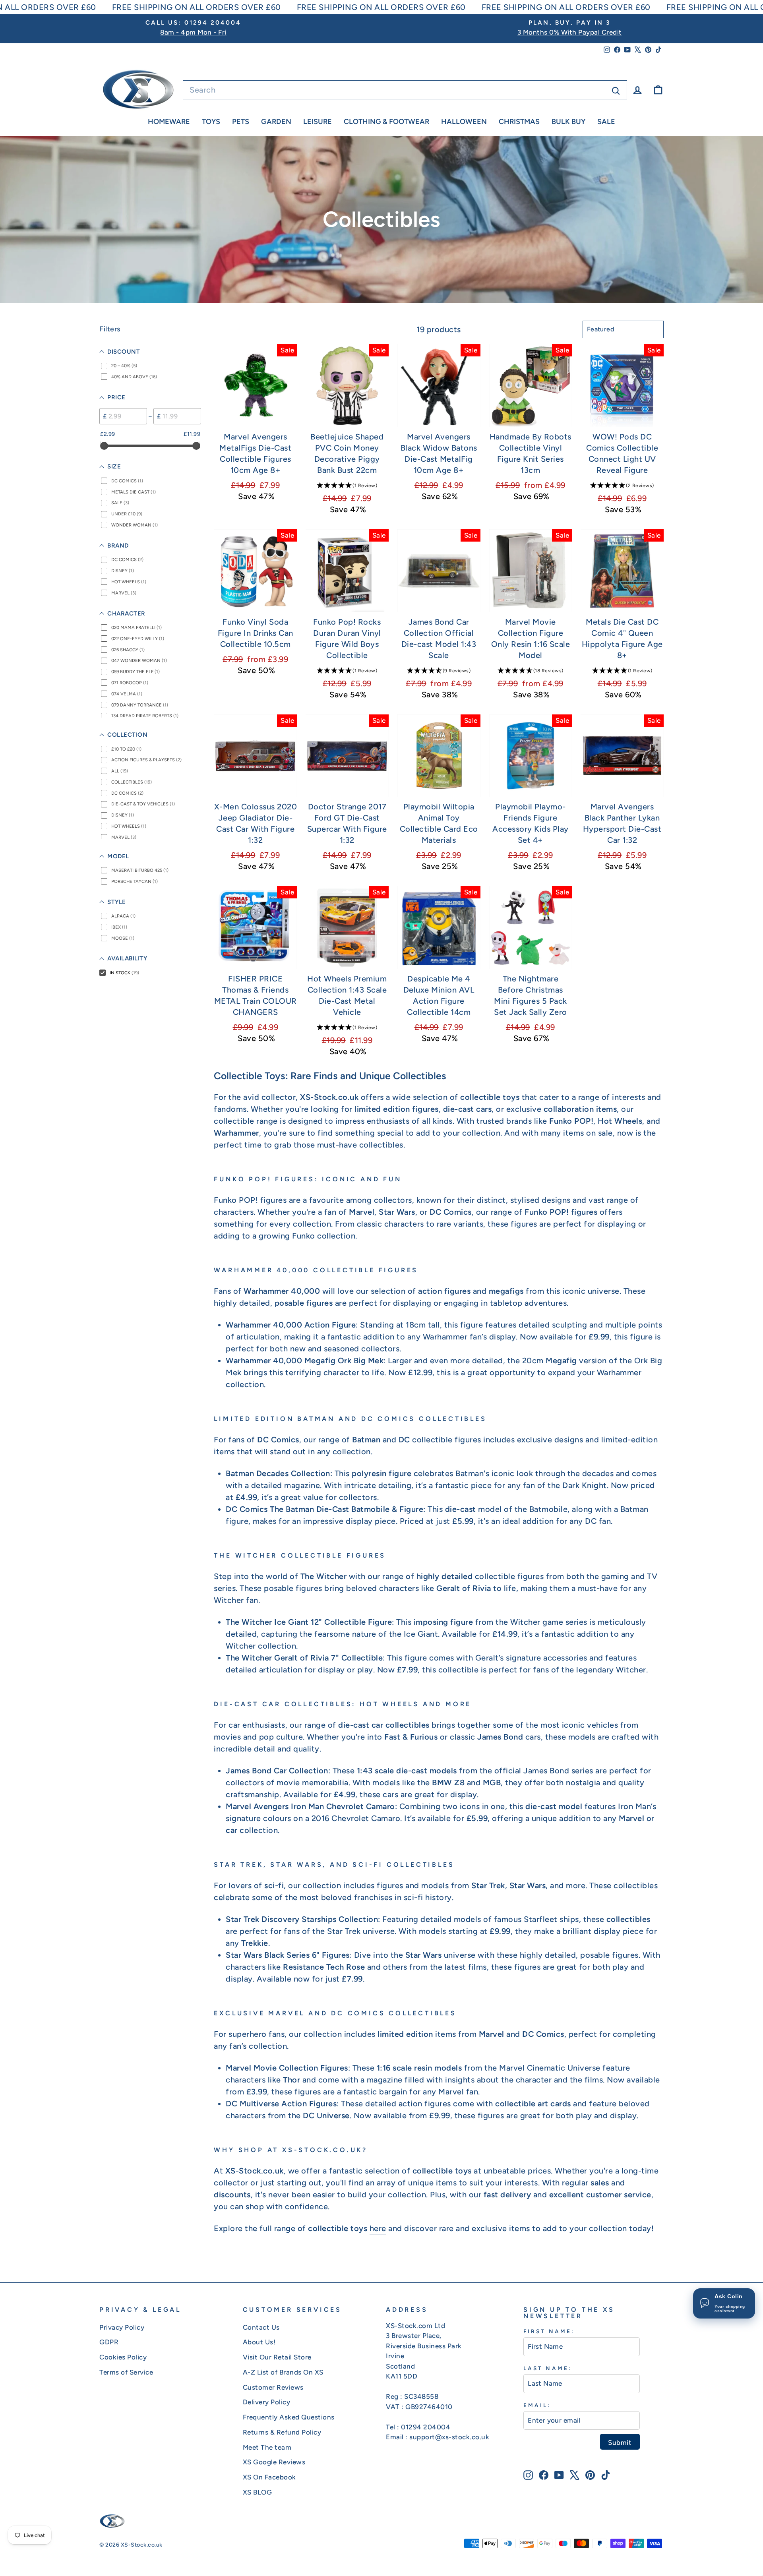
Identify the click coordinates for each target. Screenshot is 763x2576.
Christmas (519, 122)
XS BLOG (258, 2492)
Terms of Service (126, 2372)
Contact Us (261, 2327)
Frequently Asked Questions (289, 2417)
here (378, 2228)
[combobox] (405, 90)
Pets (241, 122)
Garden (276, 122)
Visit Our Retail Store (277, 2357)
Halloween (464, 122)
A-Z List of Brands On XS (283, 2372)
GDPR (109, 2342)
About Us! (259, 2342)
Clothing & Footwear (386, 122)
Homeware (169, 122)
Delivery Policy (267, 2402)
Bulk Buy (568, 122)
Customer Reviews (273, 2387)
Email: (537, 2405)
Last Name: (548, 2368)
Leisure (318, 122)
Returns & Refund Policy (282, 2432)
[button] (347, 485)
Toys (211, 122)
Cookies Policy (123, 2357)
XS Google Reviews (274, 2462)
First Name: (549, 2331)
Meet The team (267, 2447)
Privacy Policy (122, 2327)
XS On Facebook (269, 2477)
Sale (606, 122)
